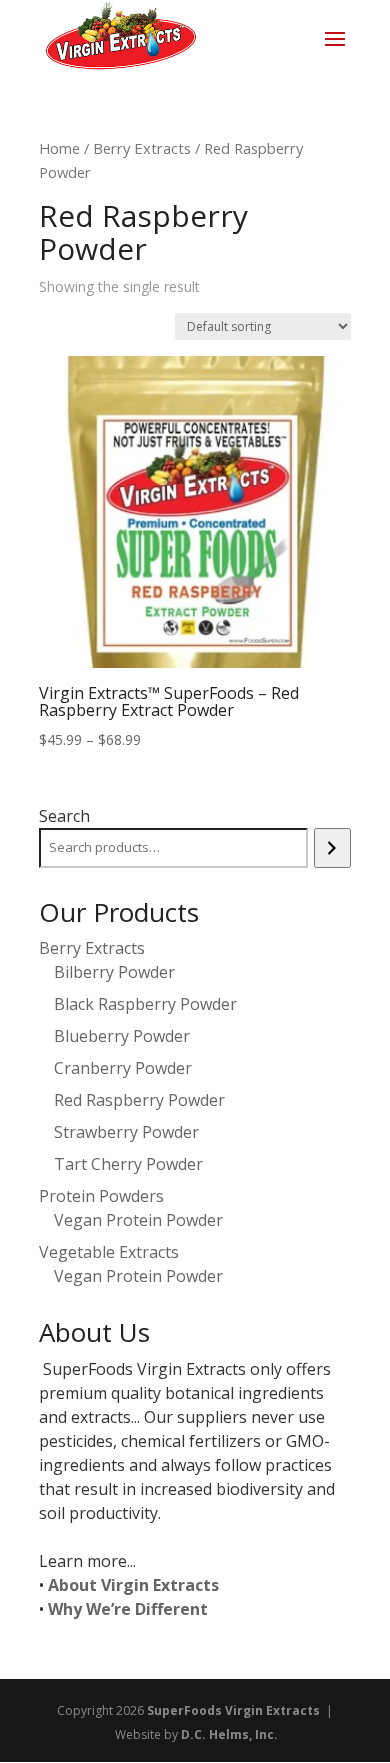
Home (59, 148)
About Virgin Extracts (133, 1585)
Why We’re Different (128, 1609)
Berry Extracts (142, 148)
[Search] (332, 848)
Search (64, 816)
